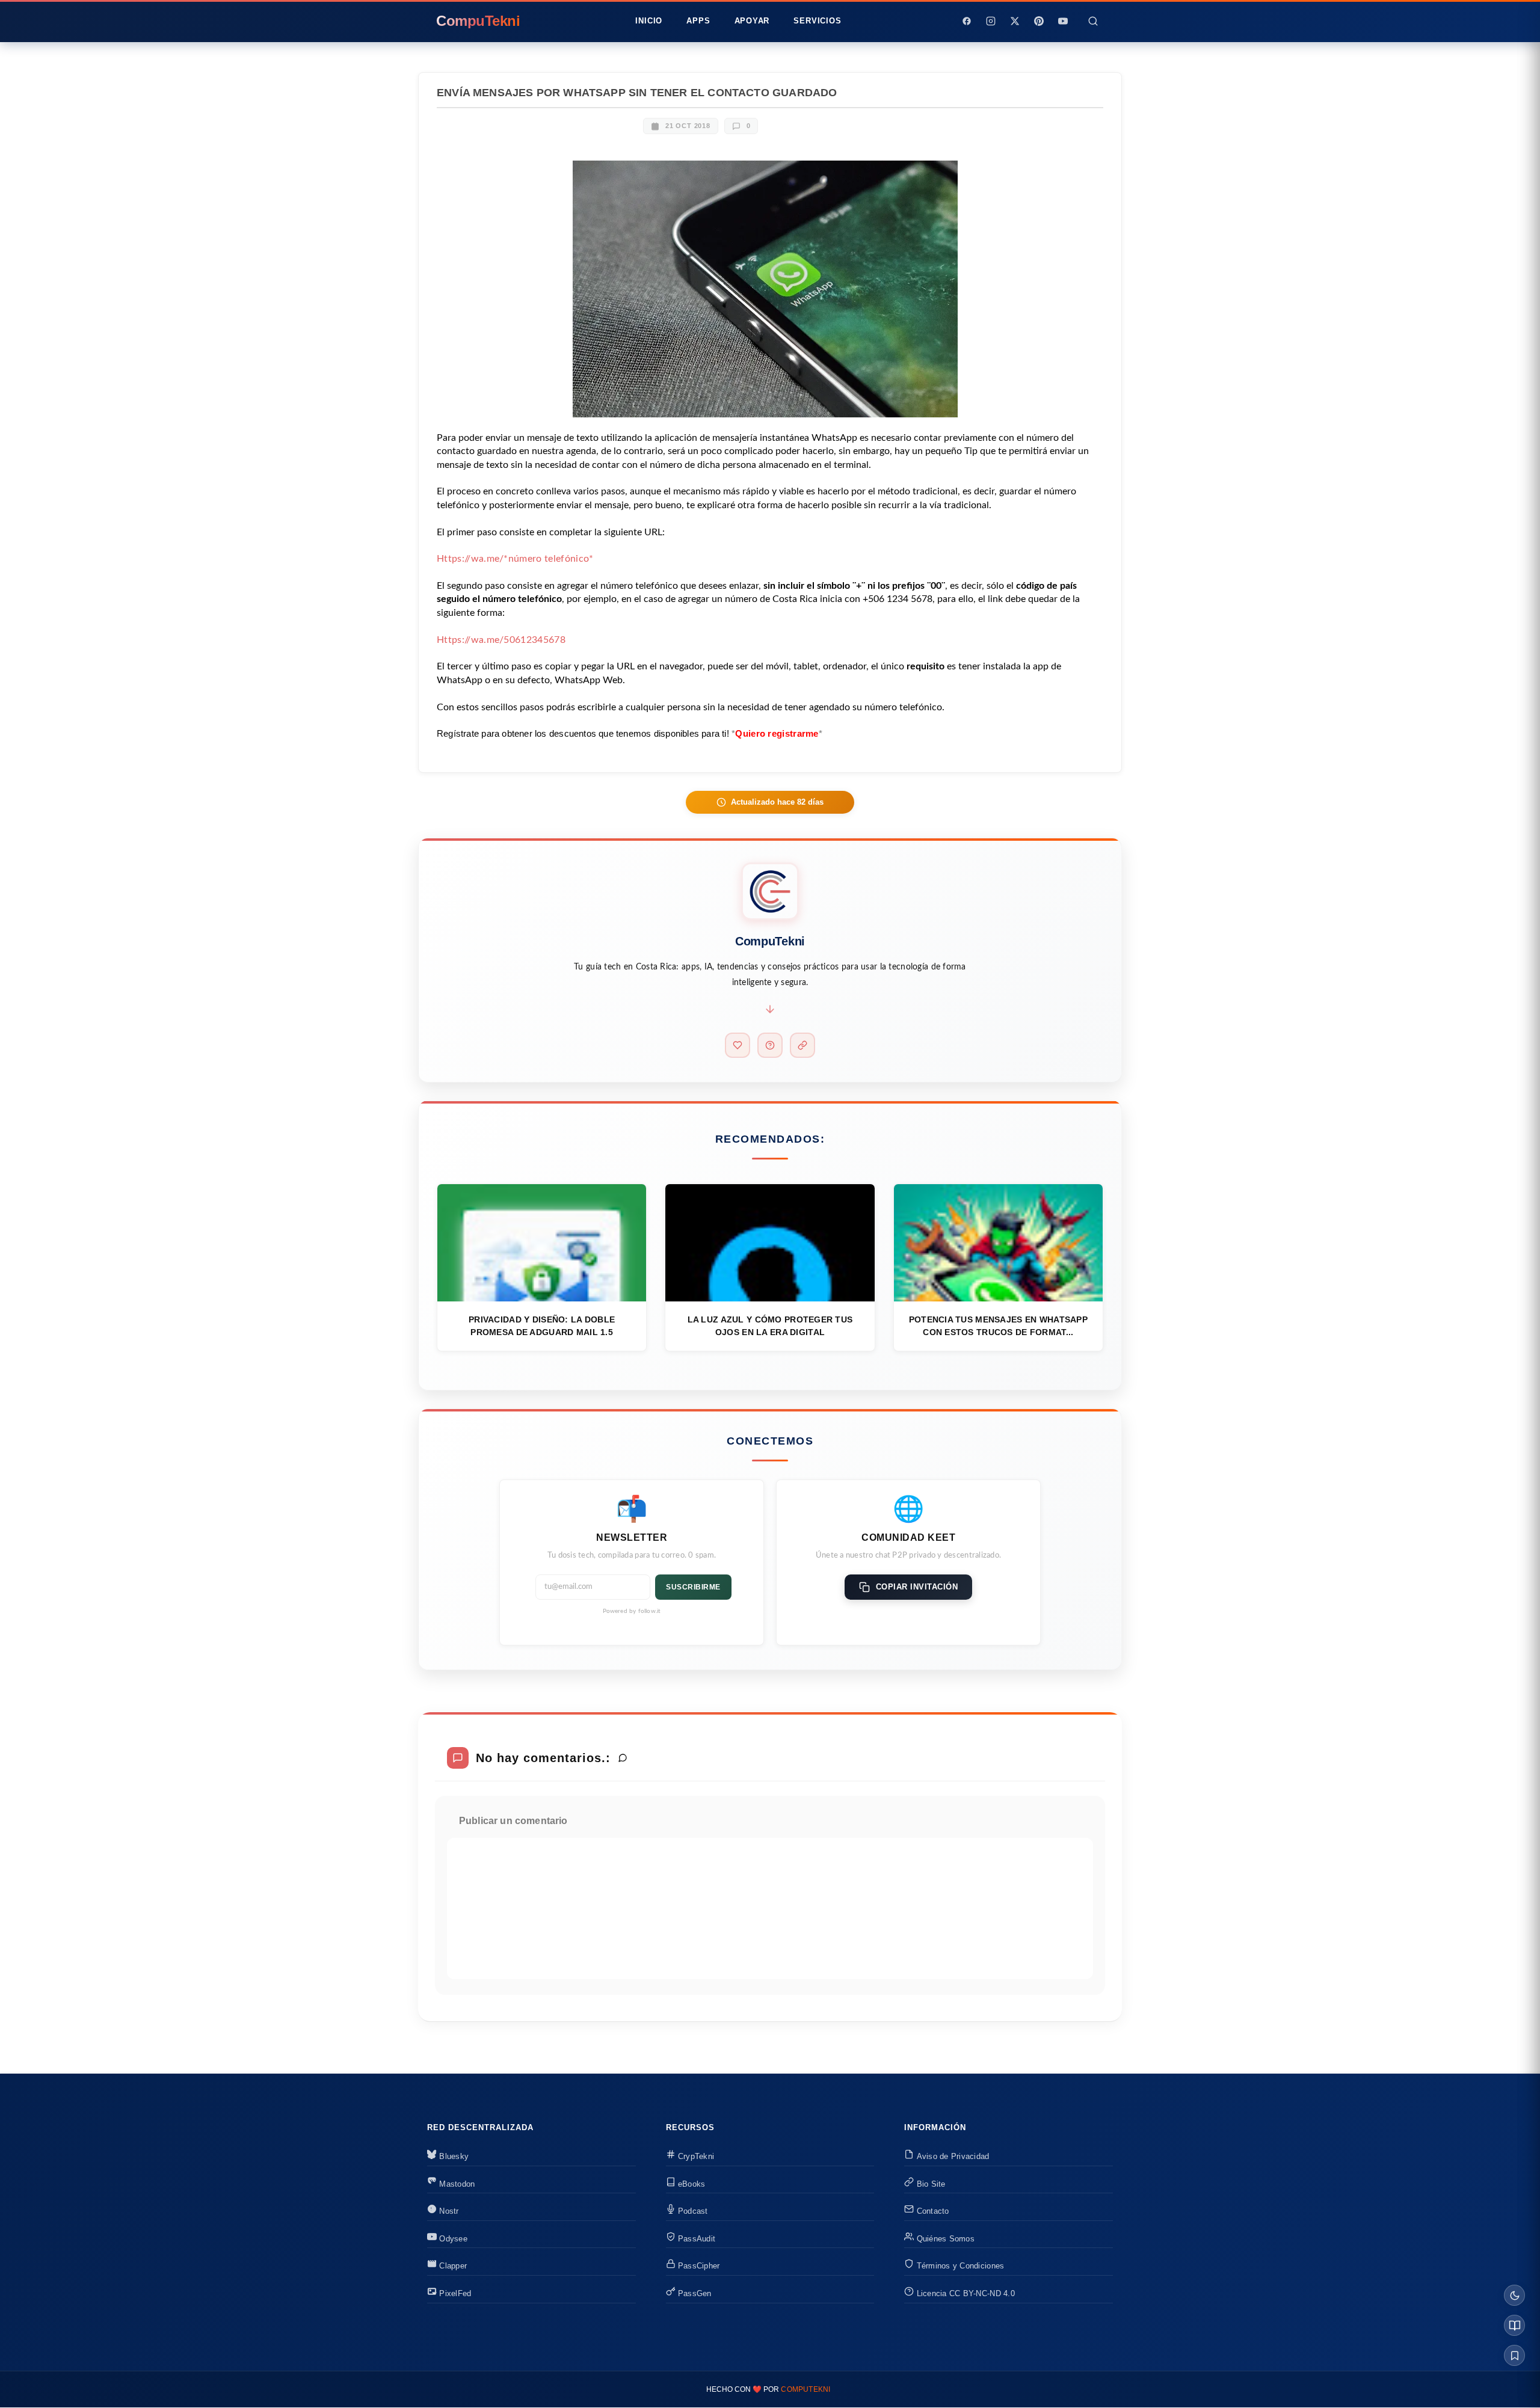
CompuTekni (805, 2389)
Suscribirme (693, 1587)
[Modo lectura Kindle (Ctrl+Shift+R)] (1514, 2325)
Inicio (649, 21)
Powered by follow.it (632, 1611)
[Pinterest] (1039, 21)
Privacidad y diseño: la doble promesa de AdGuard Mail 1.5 (542, 1326)
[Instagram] (991, 21)
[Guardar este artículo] (1514, 2355)
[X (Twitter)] (1015, 21)
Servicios (817, 21)
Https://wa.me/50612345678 (501, 640)
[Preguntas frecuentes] (770, 1045)
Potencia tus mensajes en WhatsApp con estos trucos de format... (998, 1326)
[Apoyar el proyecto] (738, 1045)
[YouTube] (1063, 21)
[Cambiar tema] (1514, 2295)
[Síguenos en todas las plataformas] (802, 1045)
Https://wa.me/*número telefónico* (515, 559)
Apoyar (752, 21)
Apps (698, 21)
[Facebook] (967, 21)
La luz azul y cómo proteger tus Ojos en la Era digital (770, 1326)
